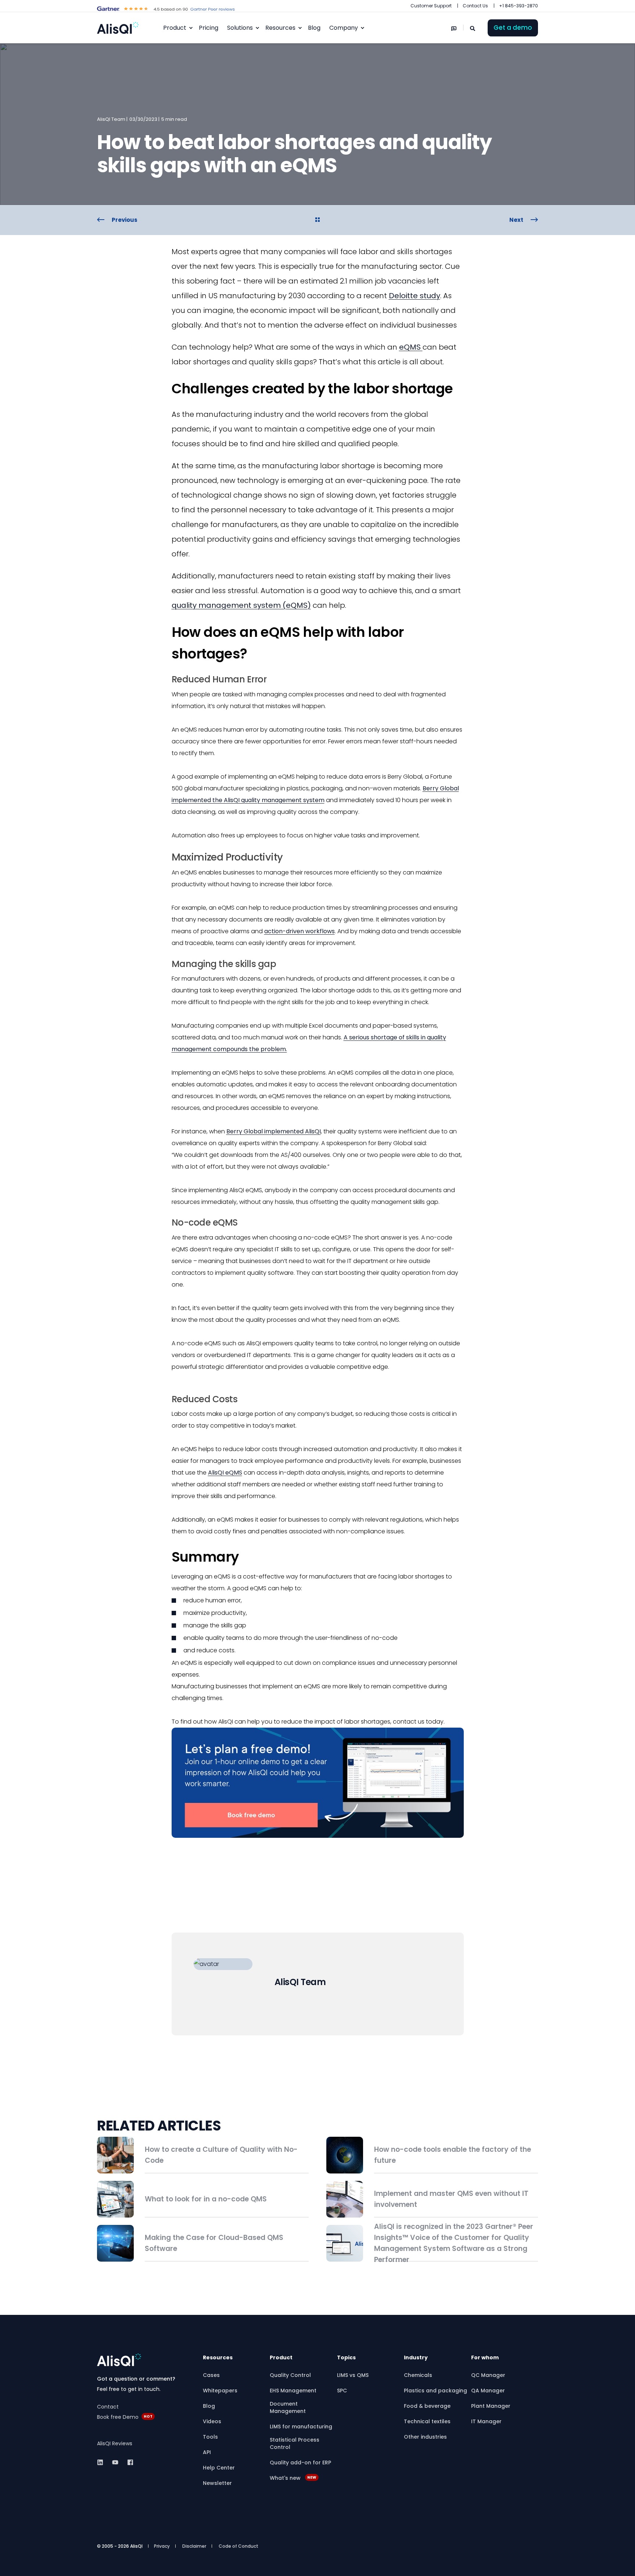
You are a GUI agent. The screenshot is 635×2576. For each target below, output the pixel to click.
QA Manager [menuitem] (488, 2391)
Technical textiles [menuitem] (427, 2421)
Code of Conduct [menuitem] (238, 2546)
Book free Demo (118, 2417)
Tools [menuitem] (210, 2437)
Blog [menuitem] (209, 2406)
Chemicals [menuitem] (418, 2375)
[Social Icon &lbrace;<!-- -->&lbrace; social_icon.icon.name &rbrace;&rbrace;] (102, 2462)
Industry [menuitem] (416, 2358)
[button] (317, 2565)
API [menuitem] (207, 2452)
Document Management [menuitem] (288, 2407)
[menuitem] (431, 6)
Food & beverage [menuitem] (427, 2406)
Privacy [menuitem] (162, 2546)
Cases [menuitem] (211, 2375)
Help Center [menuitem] (219, 2468)
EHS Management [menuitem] (293, 2391)
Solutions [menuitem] (240, 28)
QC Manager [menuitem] (488, 2375)
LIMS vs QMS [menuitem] (353, 2375)
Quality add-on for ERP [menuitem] (300, 2463)
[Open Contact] (454, 28)
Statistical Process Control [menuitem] (295, 2443)
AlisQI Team (111, 119)
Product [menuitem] (175, 28)
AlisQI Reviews (115, 2443)
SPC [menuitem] (342, 2391)
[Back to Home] (118, 28)
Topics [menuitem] (346, 2358)
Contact (108, 2407)
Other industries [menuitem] (425, 2437)
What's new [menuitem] (293, 2478)
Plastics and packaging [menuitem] (435, 2391)
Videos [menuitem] (212, 2421)
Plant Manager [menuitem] (491, 2406)
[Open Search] (473, 28)
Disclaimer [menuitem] (194, 2546)
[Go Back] (317, 220)
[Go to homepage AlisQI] (119, 2360)
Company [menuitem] (344, 28)
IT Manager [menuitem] (486, 2421)
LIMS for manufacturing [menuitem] (301, 2427)
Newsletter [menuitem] (217, 2483)
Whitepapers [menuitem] (220, 2391)
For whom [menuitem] (485, 2358)
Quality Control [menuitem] (290, 2375)
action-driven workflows (299, 931)
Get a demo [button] (513, 28)
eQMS (411, 347)
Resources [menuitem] (280, 28)
